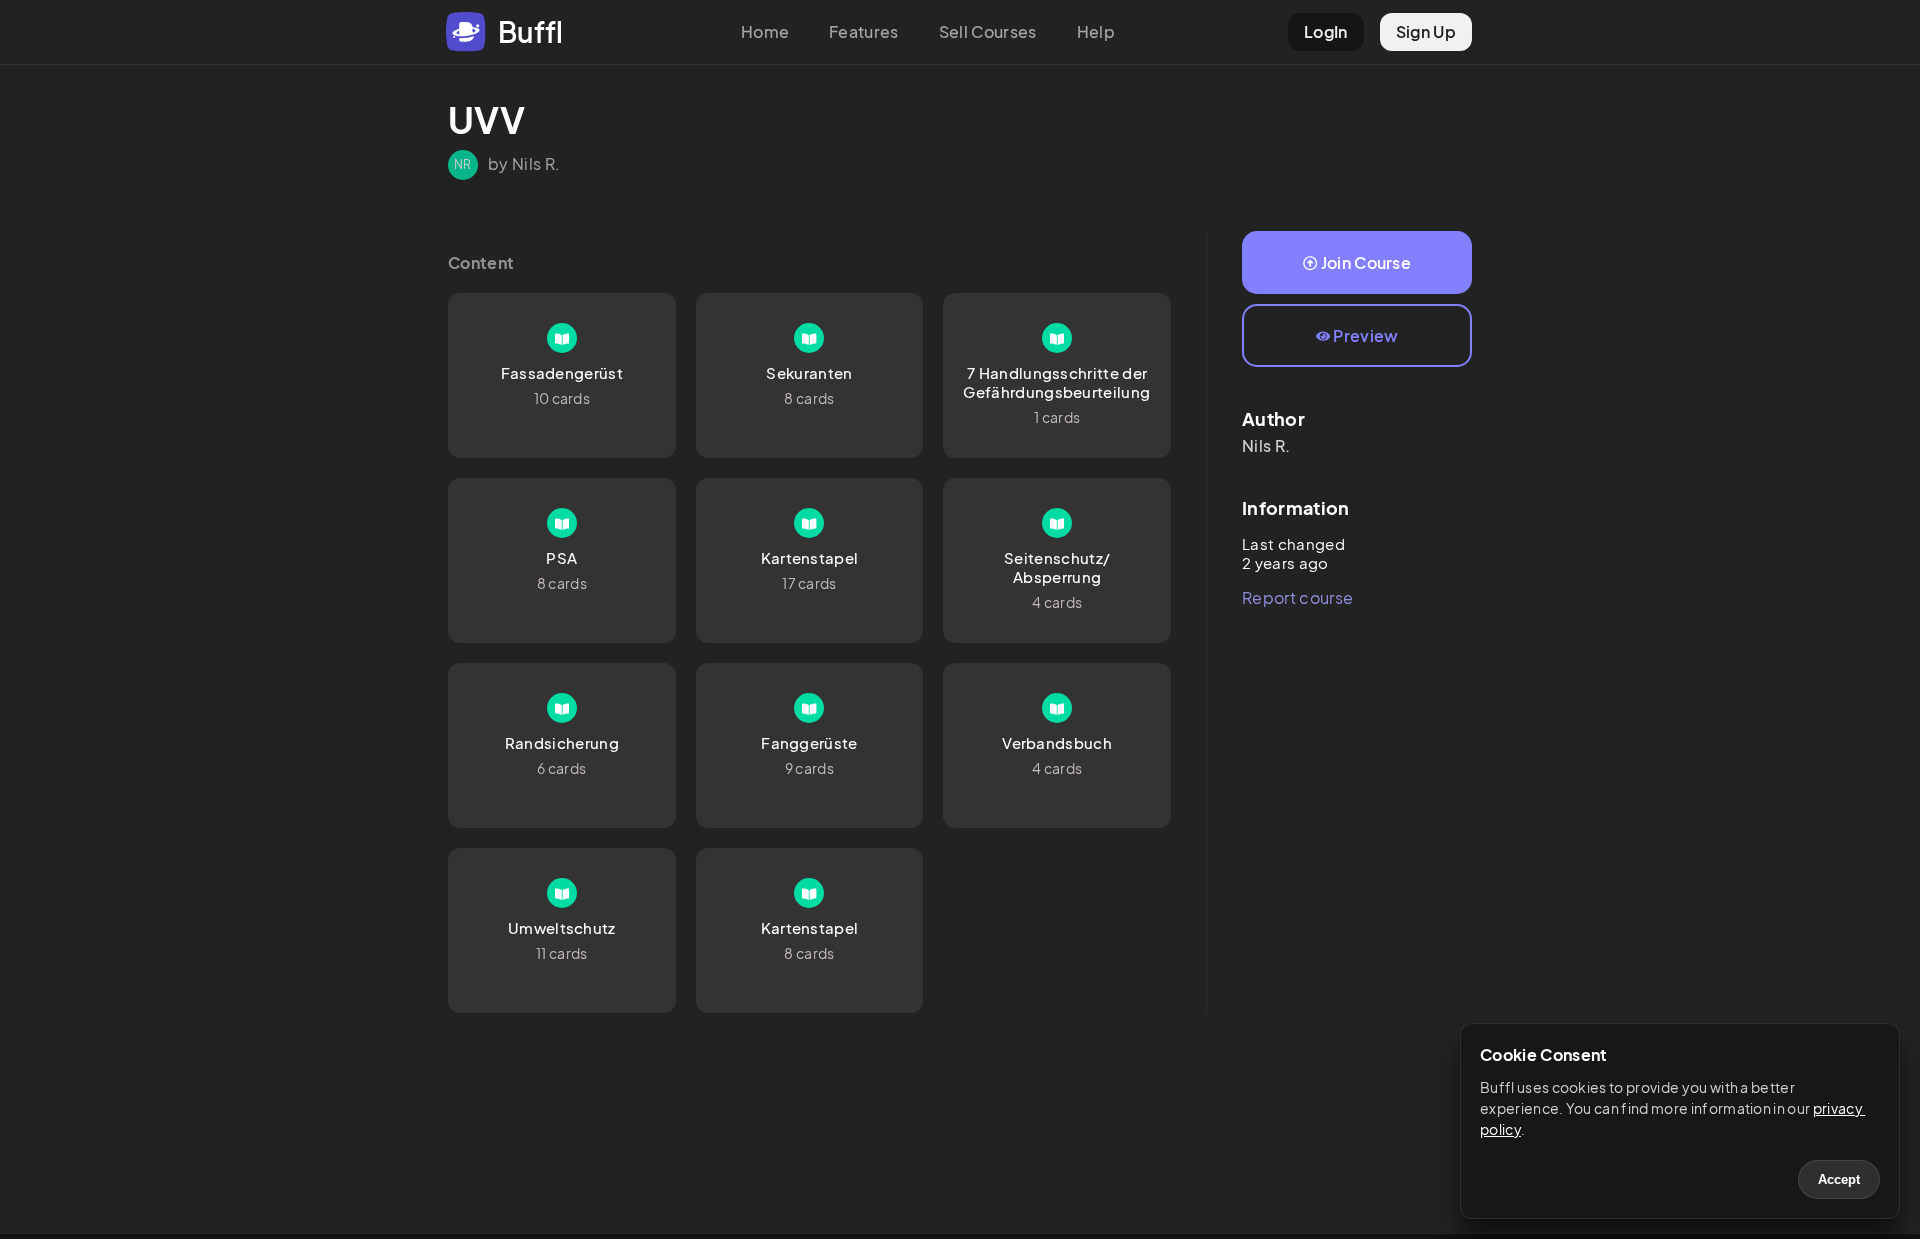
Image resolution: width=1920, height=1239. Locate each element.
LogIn (1326, 31)
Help (1096, 31)
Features (864, 31)
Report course (1297, 597)
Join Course (1366, 262)
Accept (1839, 1179)
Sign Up (1426, 31)
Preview (1365, 335)
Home (765, 31)
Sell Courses (988, 31)
